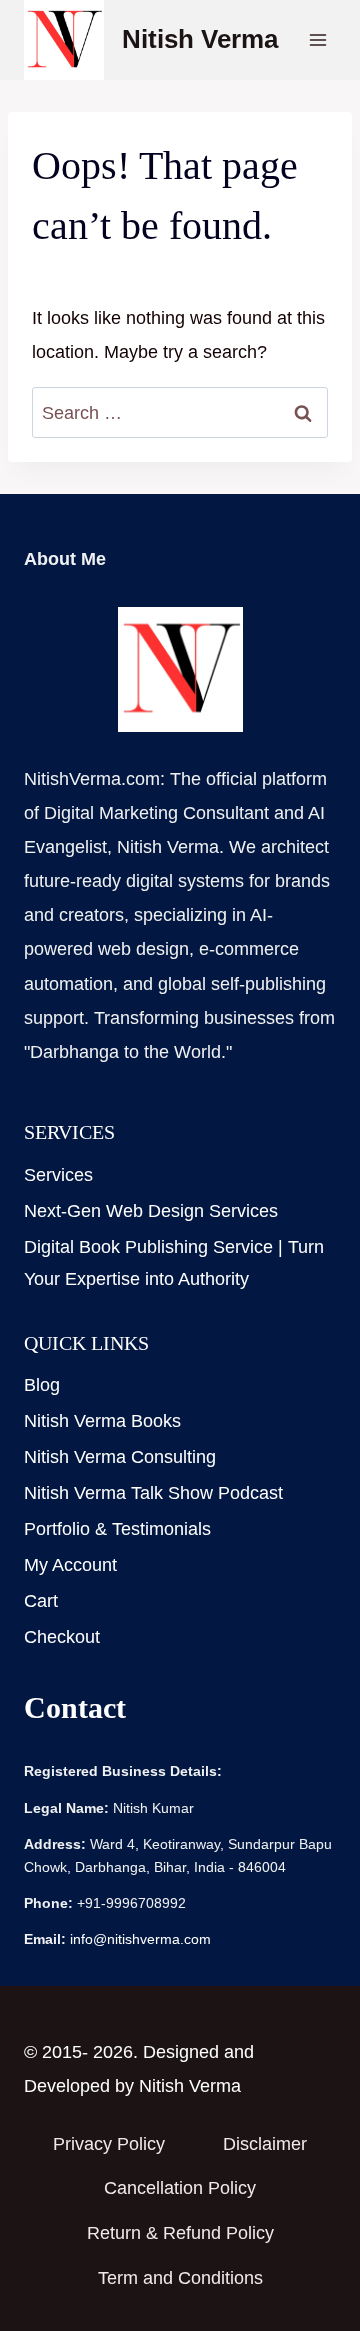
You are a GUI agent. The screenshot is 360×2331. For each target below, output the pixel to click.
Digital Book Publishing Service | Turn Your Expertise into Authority (174, 1263)
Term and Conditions (180, 2278)
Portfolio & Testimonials (117, 1529)
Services (58, 1175)
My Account (70, 1565)
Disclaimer (265, 2144)
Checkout (64, 1637)
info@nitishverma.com (140, 1939)
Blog (42, 1385)
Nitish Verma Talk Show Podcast (153, 1493)
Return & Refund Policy (180, 2233)
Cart (41, 1601)
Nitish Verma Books (102, 1421)
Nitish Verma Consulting (120, 1457)
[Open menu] (317, 39)
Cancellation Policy (180, 2188)
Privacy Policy (109, 2144)
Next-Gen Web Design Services (151, 1211)
